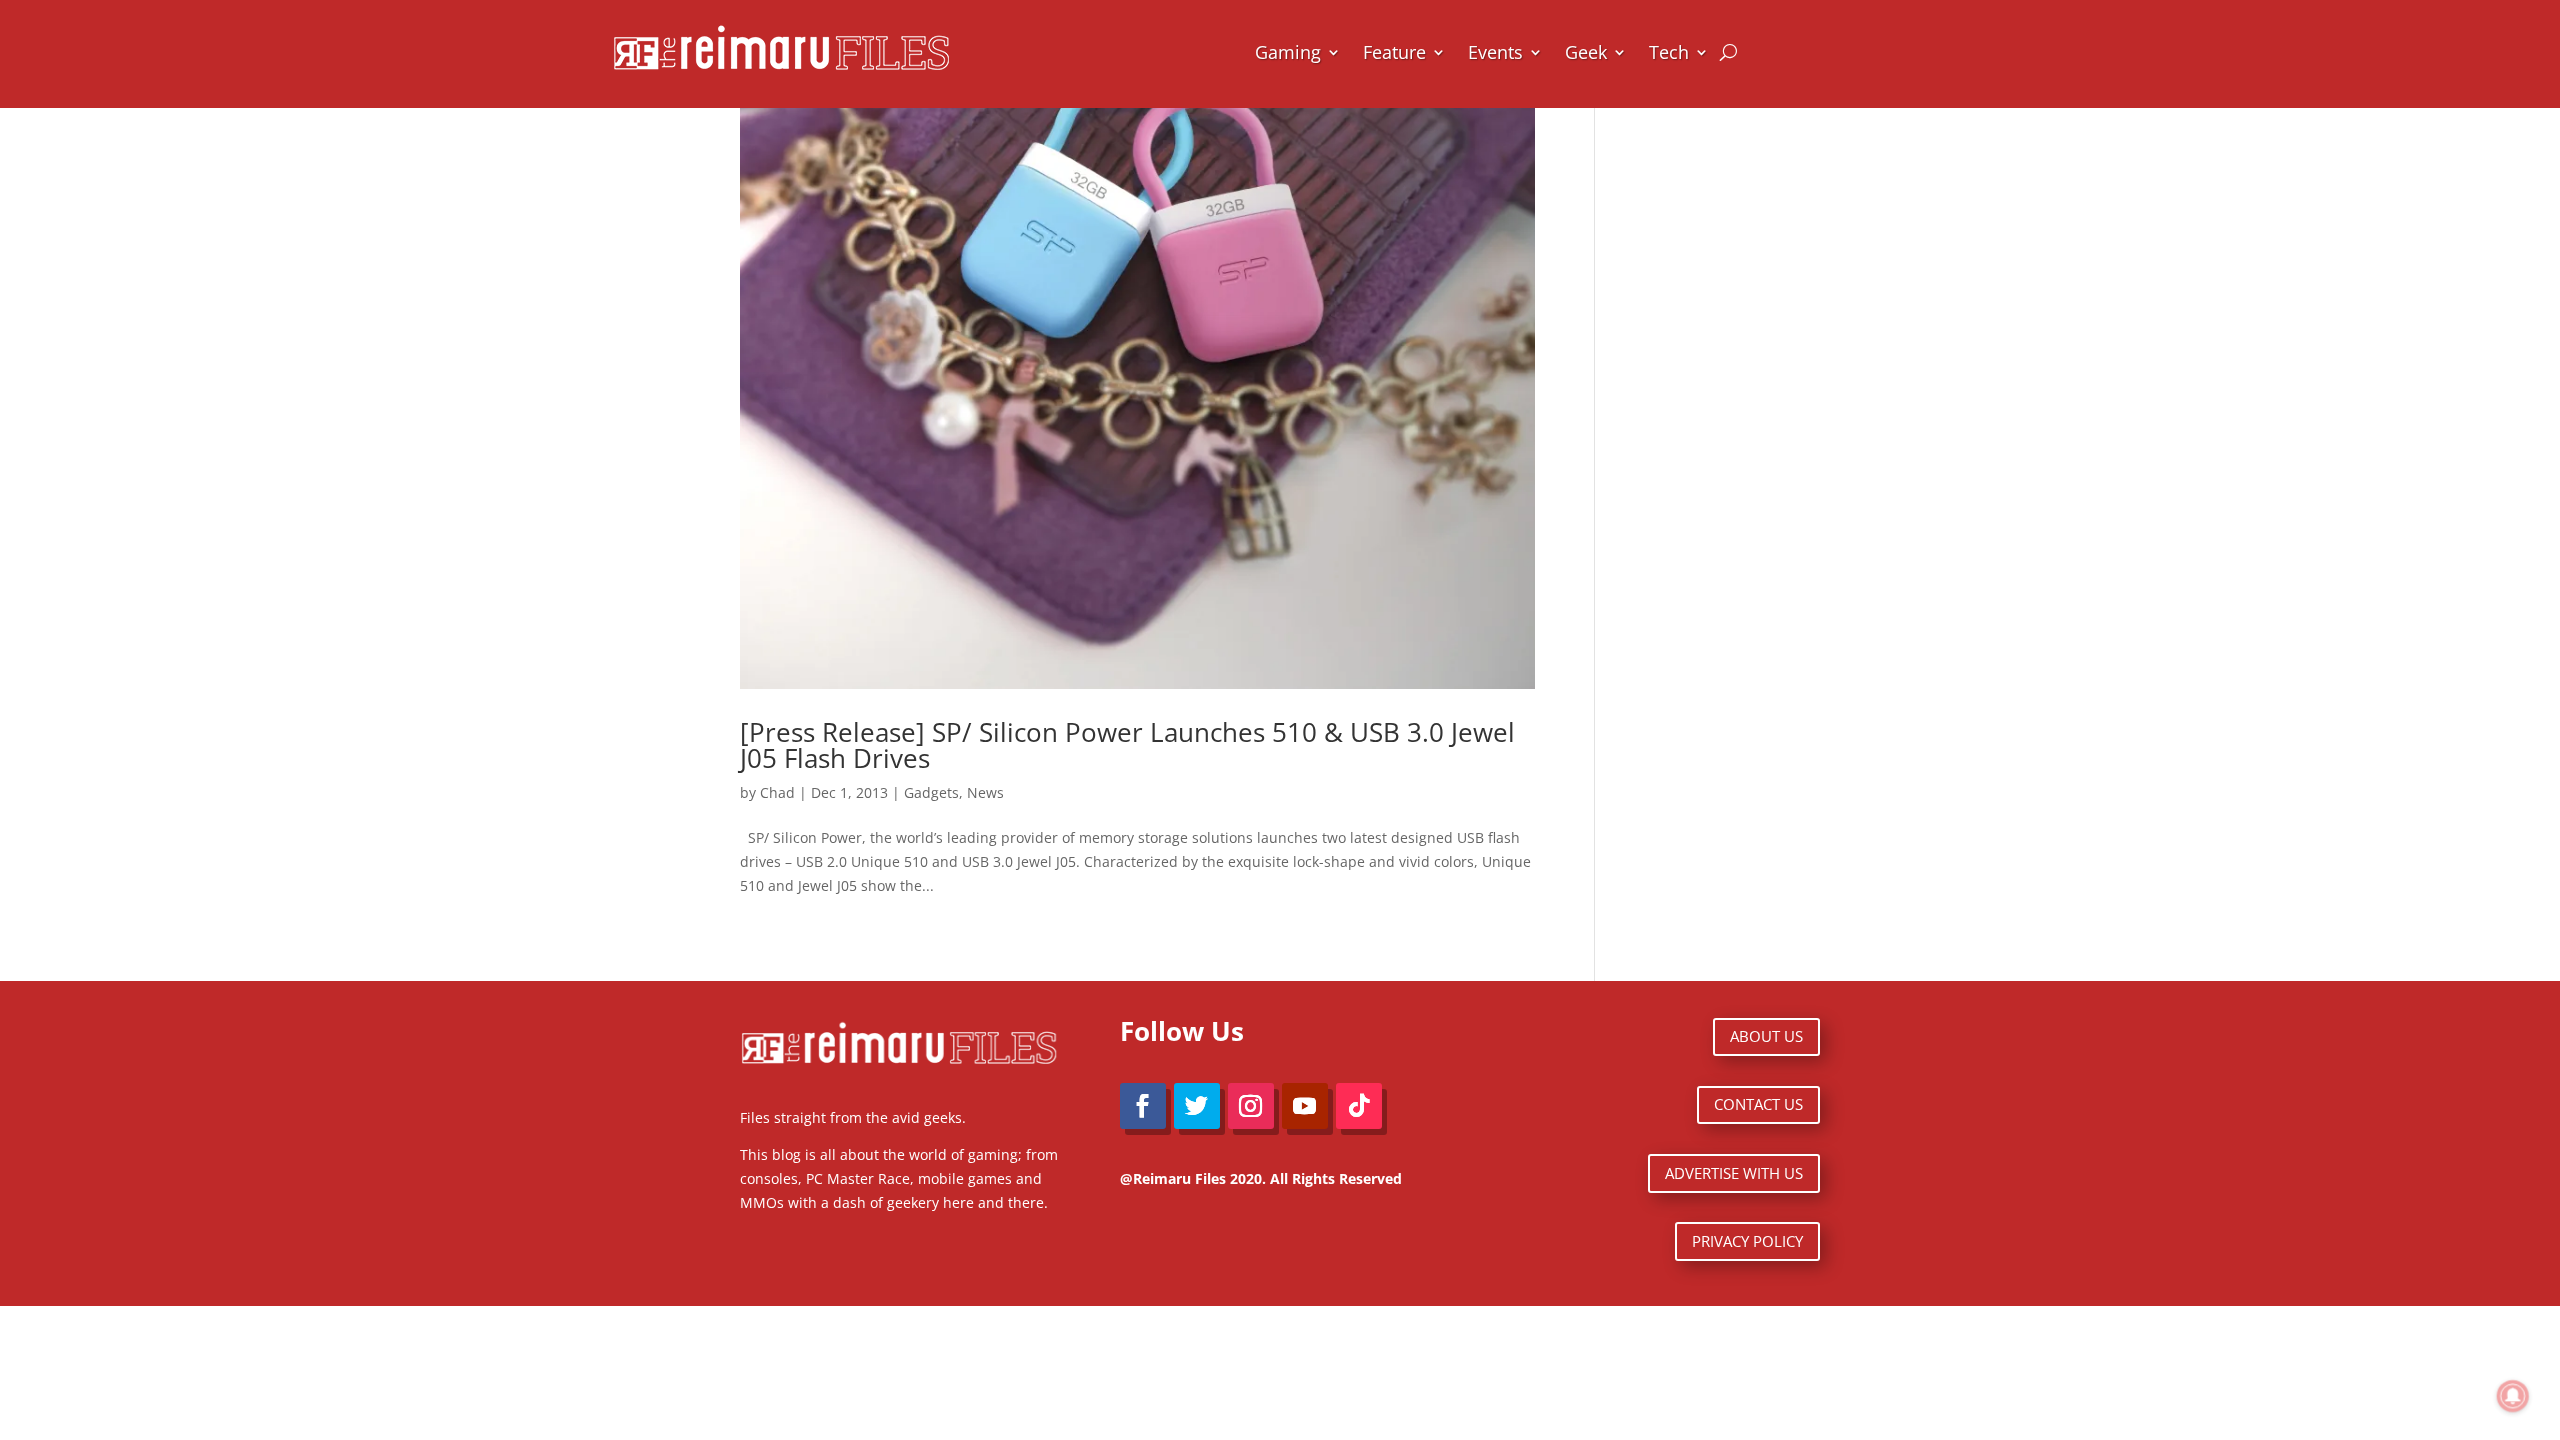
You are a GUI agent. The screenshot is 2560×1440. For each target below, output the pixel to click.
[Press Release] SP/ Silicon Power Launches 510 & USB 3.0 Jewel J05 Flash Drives (1127, 745)
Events (1495, 52)
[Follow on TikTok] (1359, 1106)
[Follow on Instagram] (1251, 1106)
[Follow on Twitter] (1197, 1106)
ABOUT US (1766, 1036)
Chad (777, 792)
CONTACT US (1758, 1104)
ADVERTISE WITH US (1734, 1173)
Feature (1394, 52)
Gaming (1288, 52)
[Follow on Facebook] (1143, 1106)
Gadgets (931, 792)
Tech (1669, 52)
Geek (1586, 52)
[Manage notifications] (2513, 1396)
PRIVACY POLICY (1747, 1241)
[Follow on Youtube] (1305, 1106)
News (985, 792)
